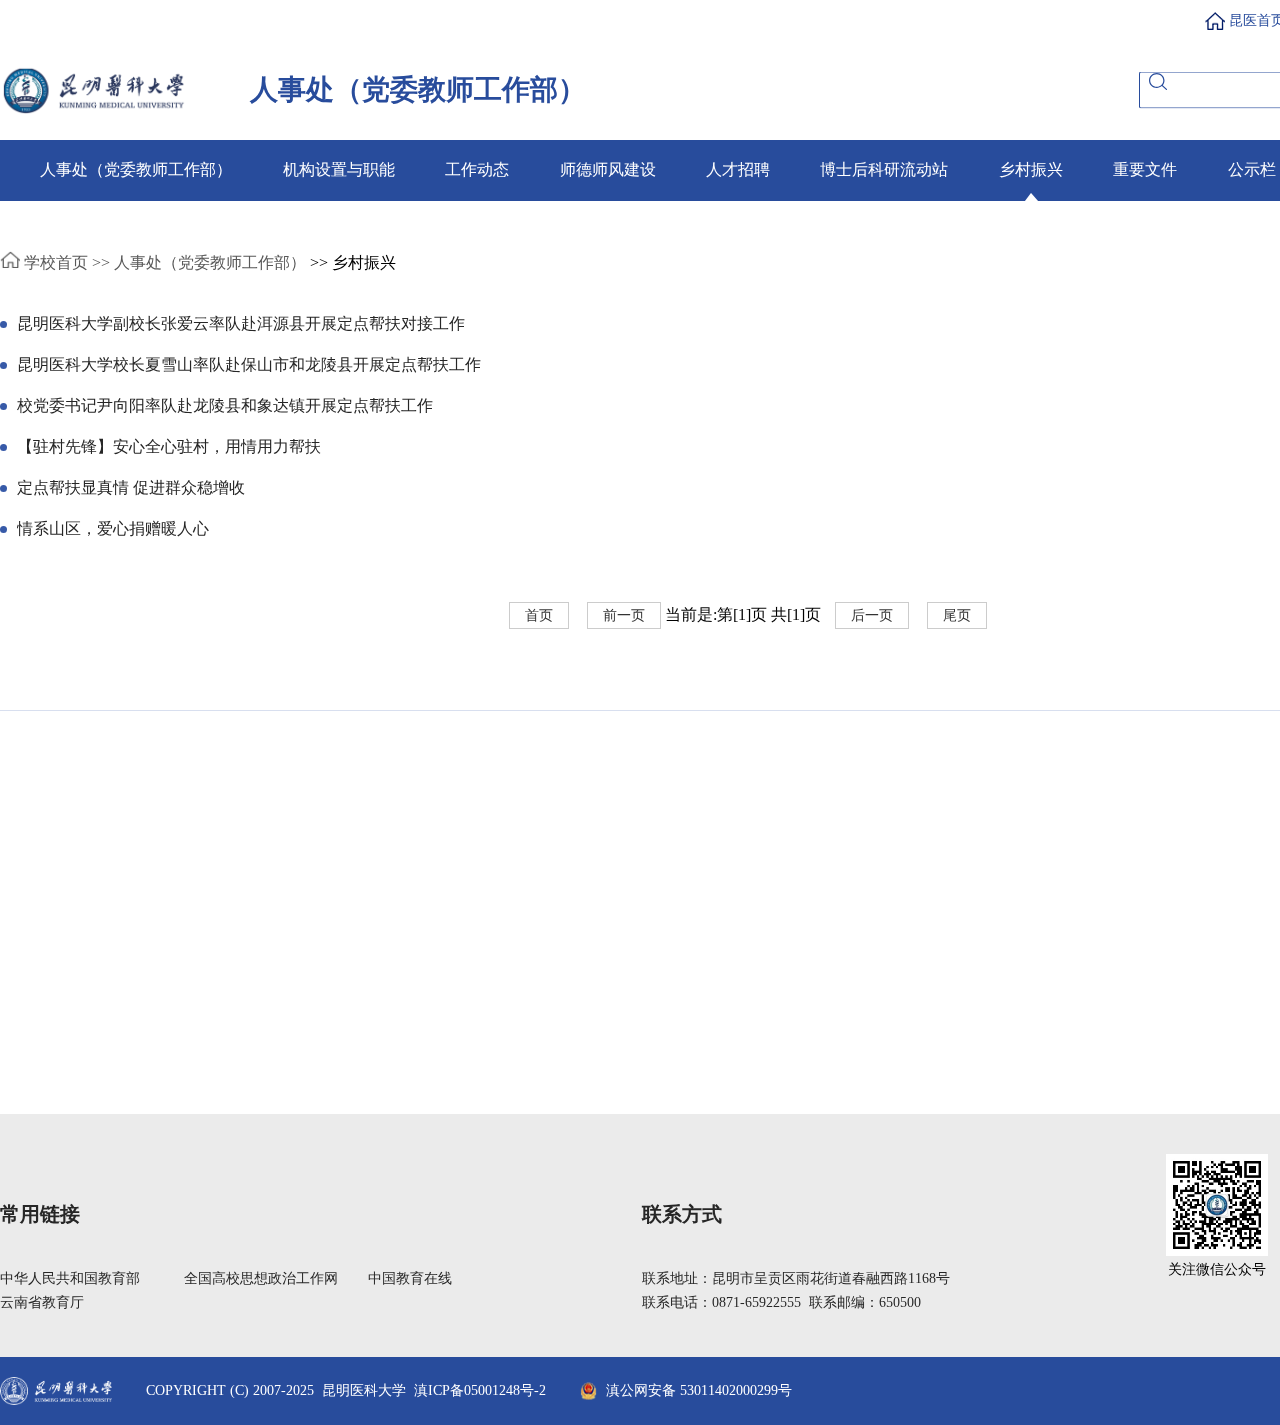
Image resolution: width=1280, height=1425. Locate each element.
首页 (539, 615)
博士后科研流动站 (884, 169)
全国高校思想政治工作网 (261, 1278)
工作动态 (477, 169)
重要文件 (1145, 169)
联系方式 (682, 1214)
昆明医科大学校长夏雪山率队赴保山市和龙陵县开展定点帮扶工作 (249, 364)
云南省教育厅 (42, 1302)
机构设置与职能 (339, 169)
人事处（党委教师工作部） (136, 169)
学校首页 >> (65, 262)
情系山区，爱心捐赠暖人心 (113, 528)
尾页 (957, 615)
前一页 (624, 615)
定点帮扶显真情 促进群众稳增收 (131, 487)
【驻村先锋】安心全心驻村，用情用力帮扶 (169, 446)
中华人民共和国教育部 (70, 1278)
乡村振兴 (1031, 169)
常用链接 (40, 1214)
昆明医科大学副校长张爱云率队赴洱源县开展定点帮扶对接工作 (241, 323)
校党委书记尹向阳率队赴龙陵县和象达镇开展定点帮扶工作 (225, 405)
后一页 (872, 615)
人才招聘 (738, 169)
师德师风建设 (608, 169)
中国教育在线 (410, 1278)
